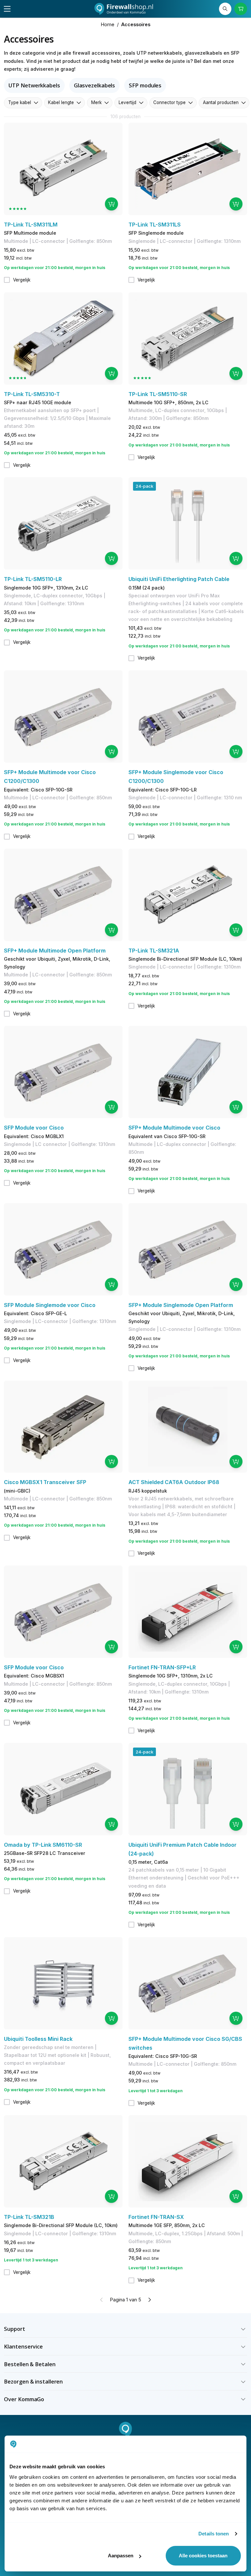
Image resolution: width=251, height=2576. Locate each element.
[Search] (225, 9)
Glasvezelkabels (95, 85)
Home (108, 24)
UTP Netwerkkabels (34, 85)
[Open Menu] (7, 9)
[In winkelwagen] (111, 204)
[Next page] (149, 2300)
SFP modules (145, 85)
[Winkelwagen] (241, 9)
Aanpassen (121, 2556)
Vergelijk (22, 280)
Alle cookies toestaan (203, 2556)
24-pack (144, 486)
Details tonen (214, 2534)
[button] (125, 2329)
